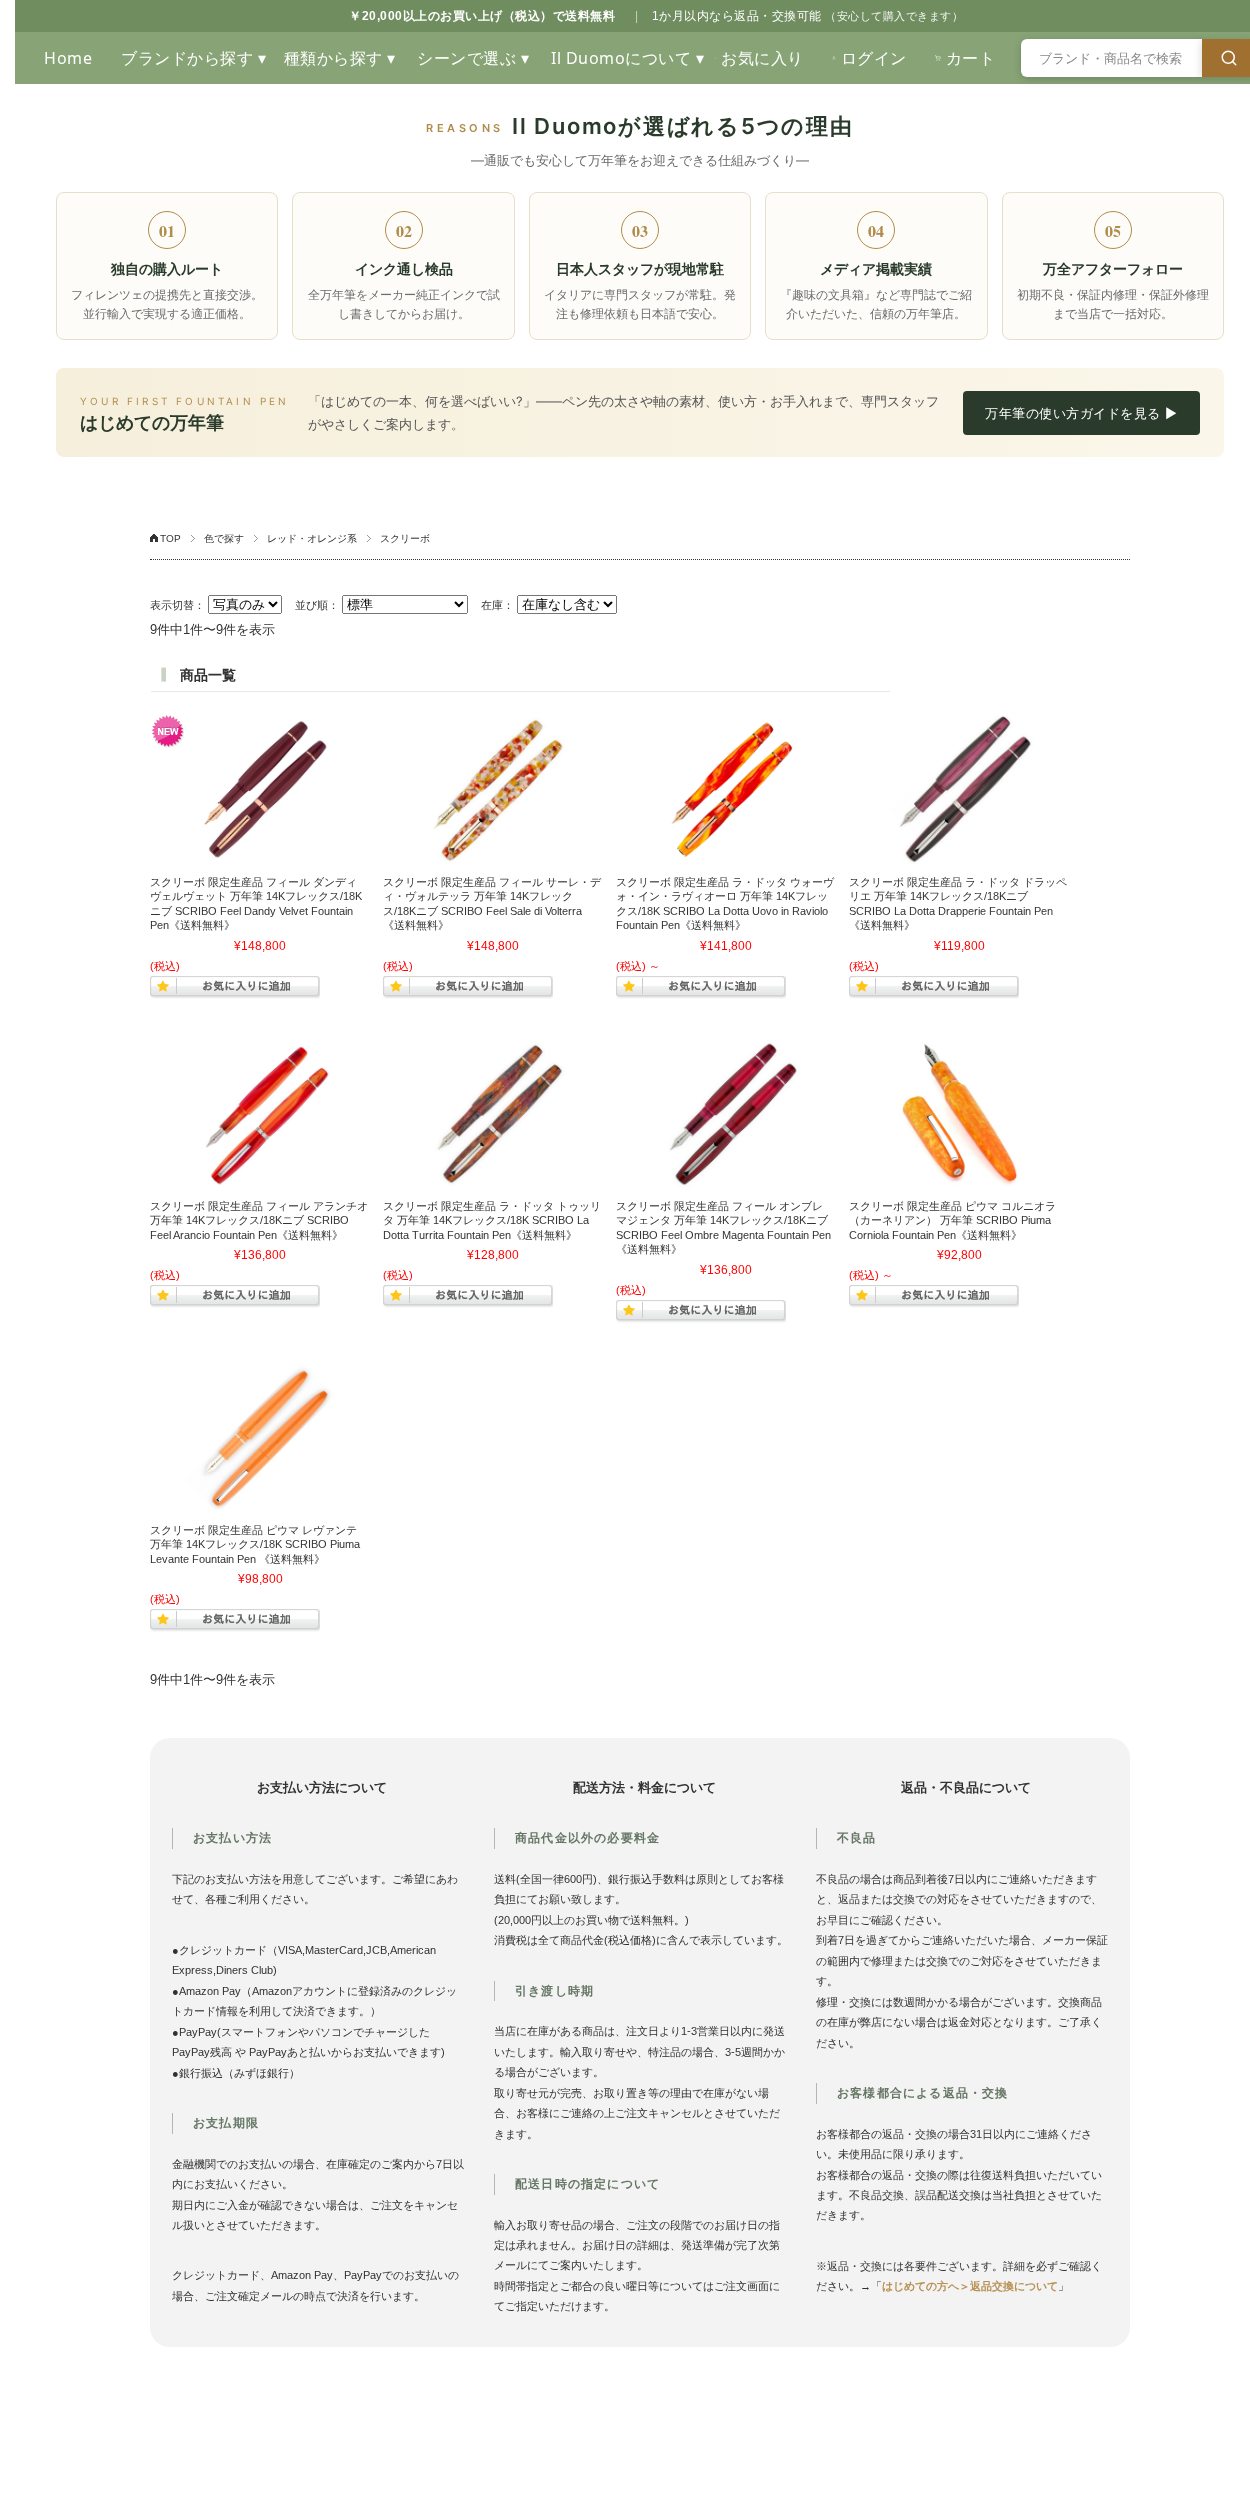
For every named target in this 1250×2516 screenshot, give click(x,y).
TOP (170, 538)
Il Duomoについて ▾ (626, 58)
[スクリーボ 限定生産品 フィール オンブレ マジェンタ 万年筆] (726, 1114)
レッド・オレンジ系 (312, 538)
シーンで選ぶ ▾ (473, 58)
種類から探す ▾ (340, 58)
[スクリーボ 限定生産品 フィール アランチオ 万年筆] (260, 1114)
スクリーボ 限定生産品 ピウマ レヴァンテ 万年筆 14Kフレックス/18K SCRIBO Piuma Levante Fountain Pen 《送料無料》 (255, 1544)
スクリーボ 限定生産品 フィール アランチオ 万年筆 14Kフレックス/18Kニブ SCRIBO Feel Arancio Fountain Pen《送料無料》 (259, 1220)
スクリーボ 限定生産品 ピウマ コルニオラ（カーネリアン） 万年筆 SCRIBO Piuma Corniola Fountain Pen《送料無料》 (952, 1220)
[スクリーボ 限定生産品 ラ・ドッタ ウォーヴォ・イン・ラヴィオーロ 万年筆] (726, 790)
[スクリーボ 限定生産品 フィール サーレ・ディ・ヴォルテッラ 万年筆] (493, 790)
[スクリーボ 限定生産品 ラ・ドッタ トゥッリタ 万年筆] (493, 1114)
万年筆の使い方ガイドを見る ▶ (1081, 413)
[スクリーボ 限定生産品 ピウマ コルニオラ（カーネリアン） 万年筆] (959, 1114)
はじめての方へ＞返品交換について (970, 2286)
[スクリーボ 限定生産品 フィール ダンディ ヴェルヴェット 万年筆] (260, 790)
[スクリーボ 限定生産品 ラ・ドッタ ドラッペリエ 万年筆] (959, 790)
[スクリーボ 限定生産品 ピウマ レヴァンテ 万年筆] (260, 1438)
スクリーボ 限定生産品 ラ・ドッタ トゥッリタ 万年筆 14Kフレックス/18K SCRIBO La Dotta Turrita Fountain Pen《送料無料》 (492, 1220)
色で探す (224, 538)
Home (68, 58)
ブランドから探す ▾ (192, 58)
